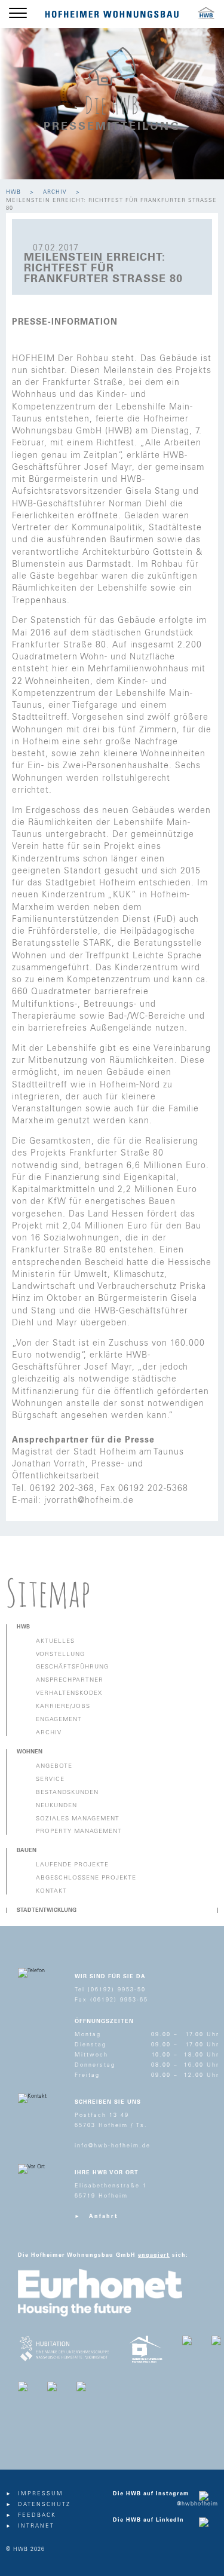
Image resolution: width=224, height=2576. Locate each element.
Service (50, 1779)
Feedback (37, 2515)
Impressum (41, 2494)
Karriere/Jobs (63, 1706)
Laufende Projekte (72, 1865)
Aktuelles (55, 1641)
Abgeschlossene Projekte (86, 1878)
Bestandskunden (67, 1792)
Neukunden (56, 1805)
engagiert (154, 2255)
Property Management (79, 1831)
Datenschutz (44, 2505)
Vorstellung (60, 1654)
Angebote (54, 1766)
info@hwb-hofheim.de (113, 2146)
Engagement (59, 1719)
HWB (13, 192)
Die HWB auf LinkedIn (148, 2520)
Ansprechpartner (70, 1680)
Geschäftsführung (72, 1667)
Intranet (36, 2526)
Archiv (55, 192)
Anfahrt (104, 2216)
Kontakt (51, 1891)
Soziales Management (78, 1819)
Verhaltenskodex (69, 1693)
